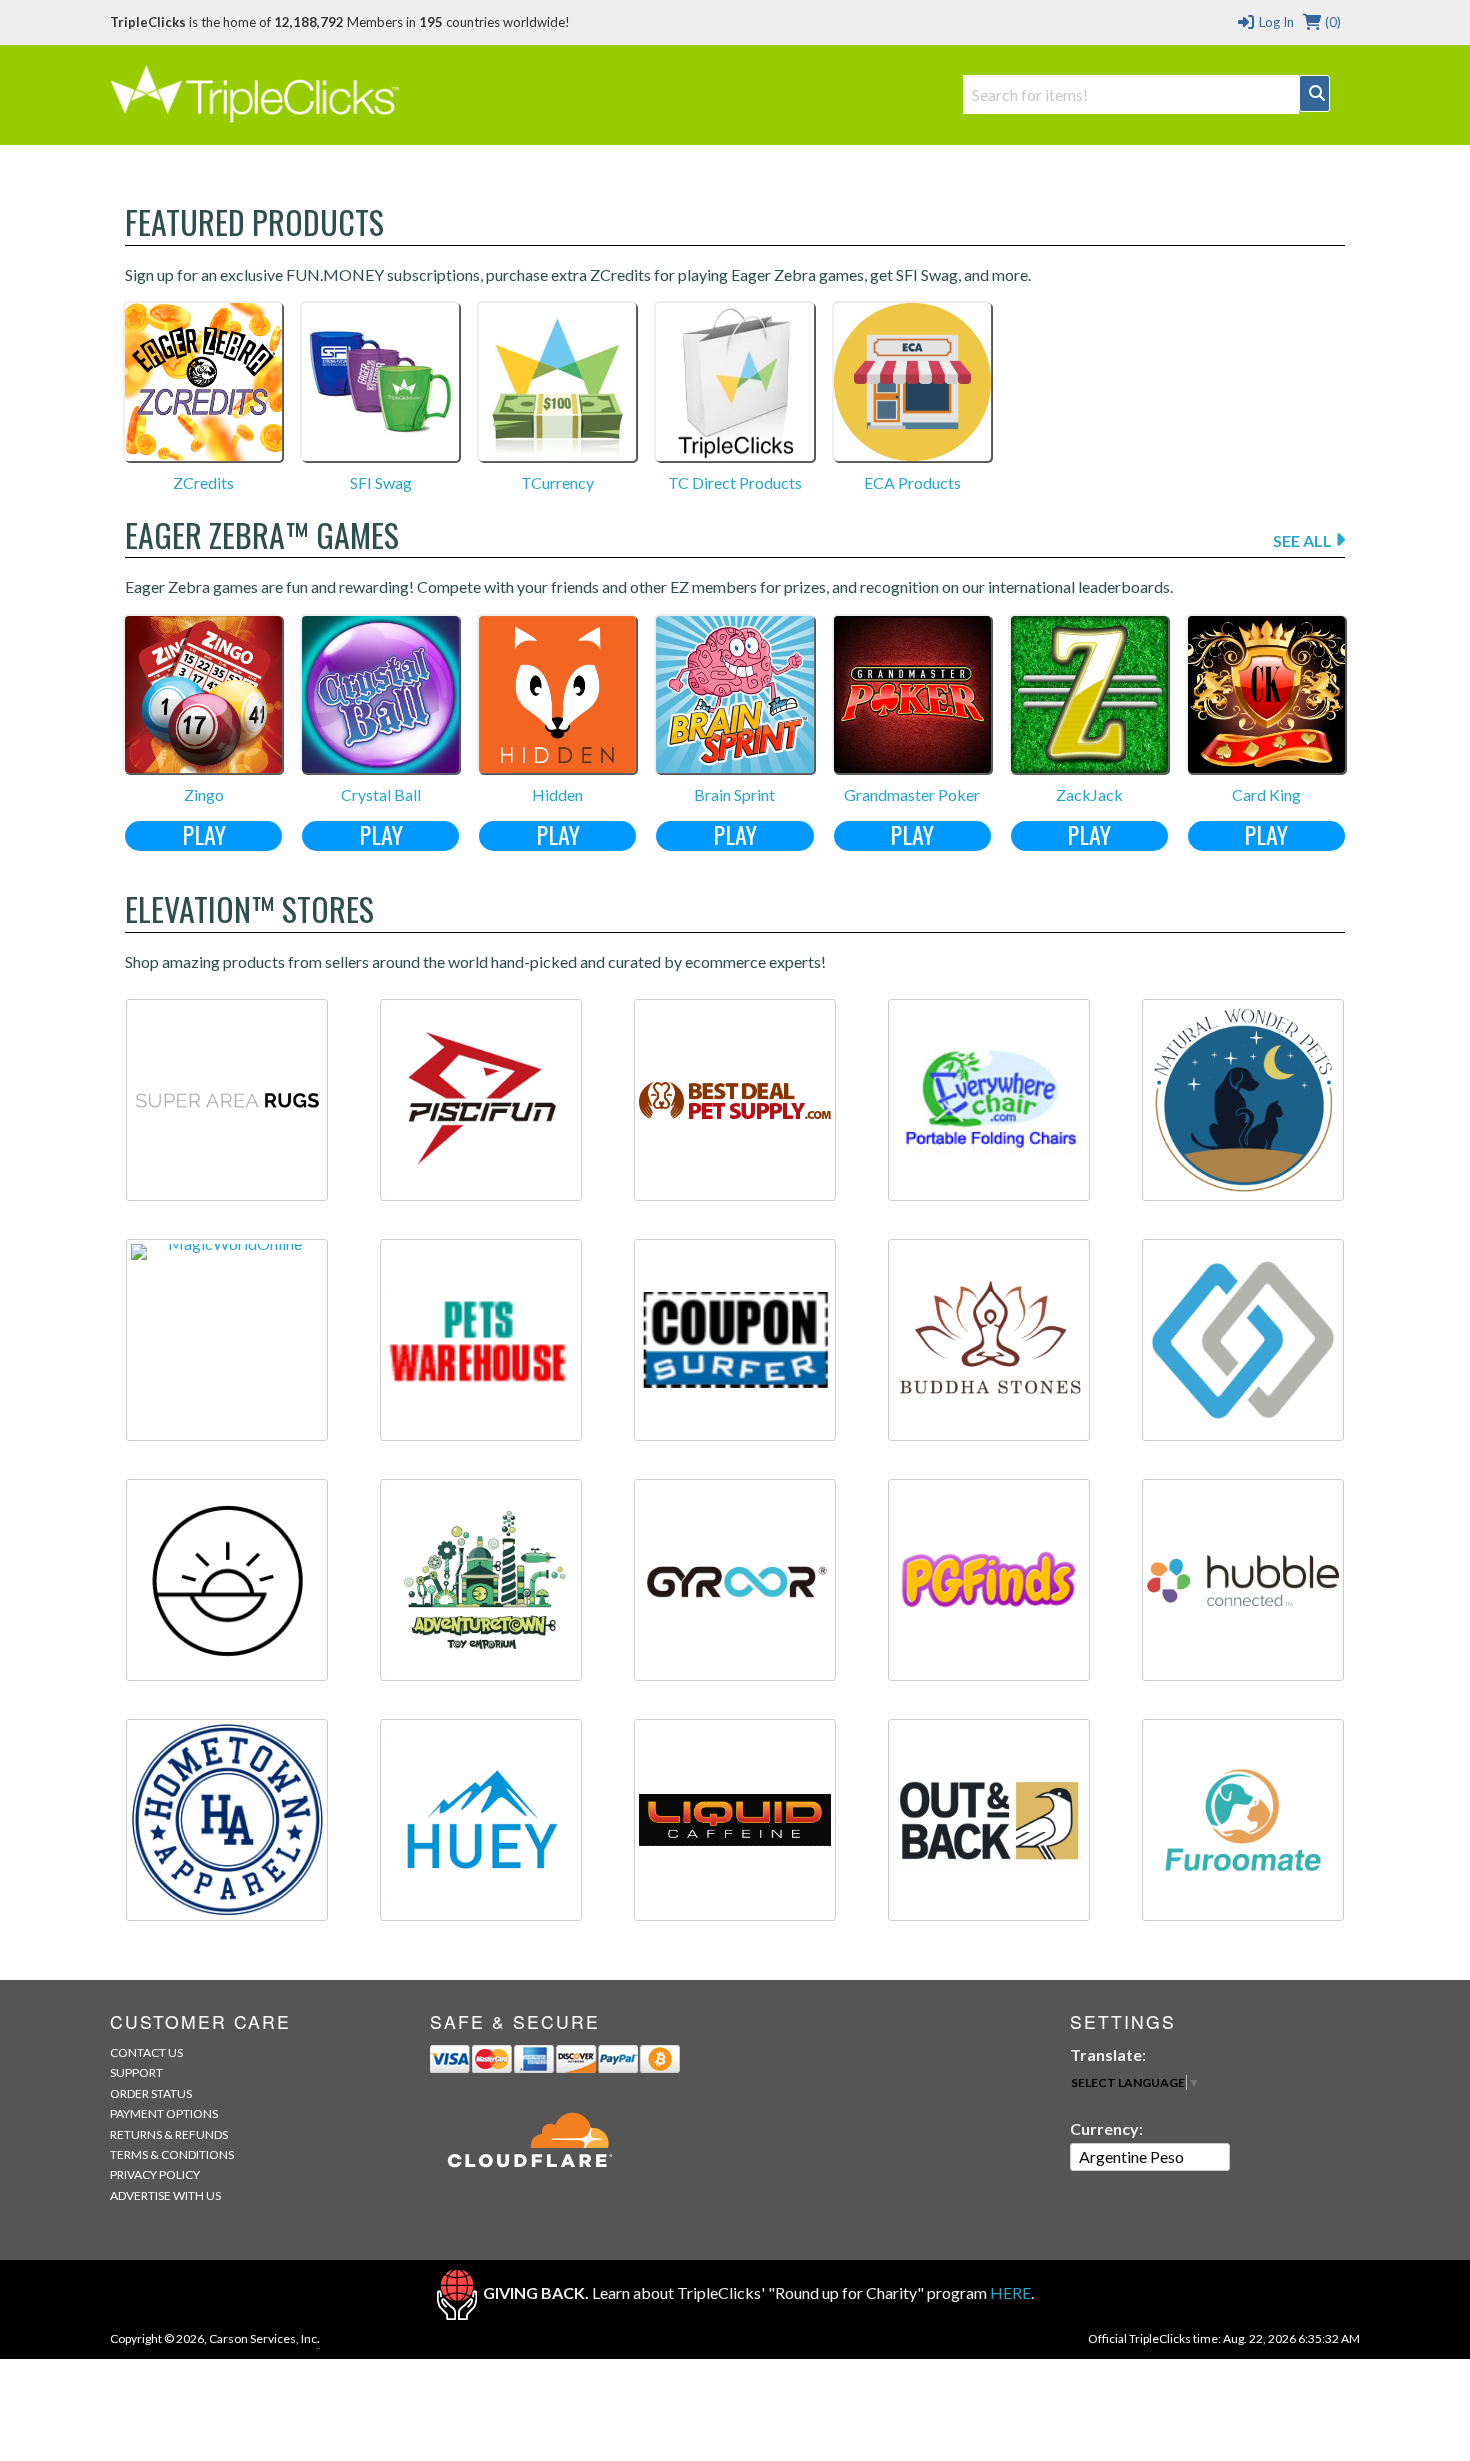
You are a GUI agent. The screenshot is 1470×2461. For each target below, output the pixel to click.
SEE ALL (1304, 540)
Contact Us (146, 2052)
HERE (1010, 2292)
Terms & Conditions (172, 2154)
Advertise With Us (165, 2195)
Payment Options (164, 2113)
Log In (1274, 22)
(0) (1331, 22)
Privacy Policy (155, 2174)
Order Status (151, 2093)
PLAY (204, 836)
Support (136, 2072)
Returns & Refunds (169, 2134)
